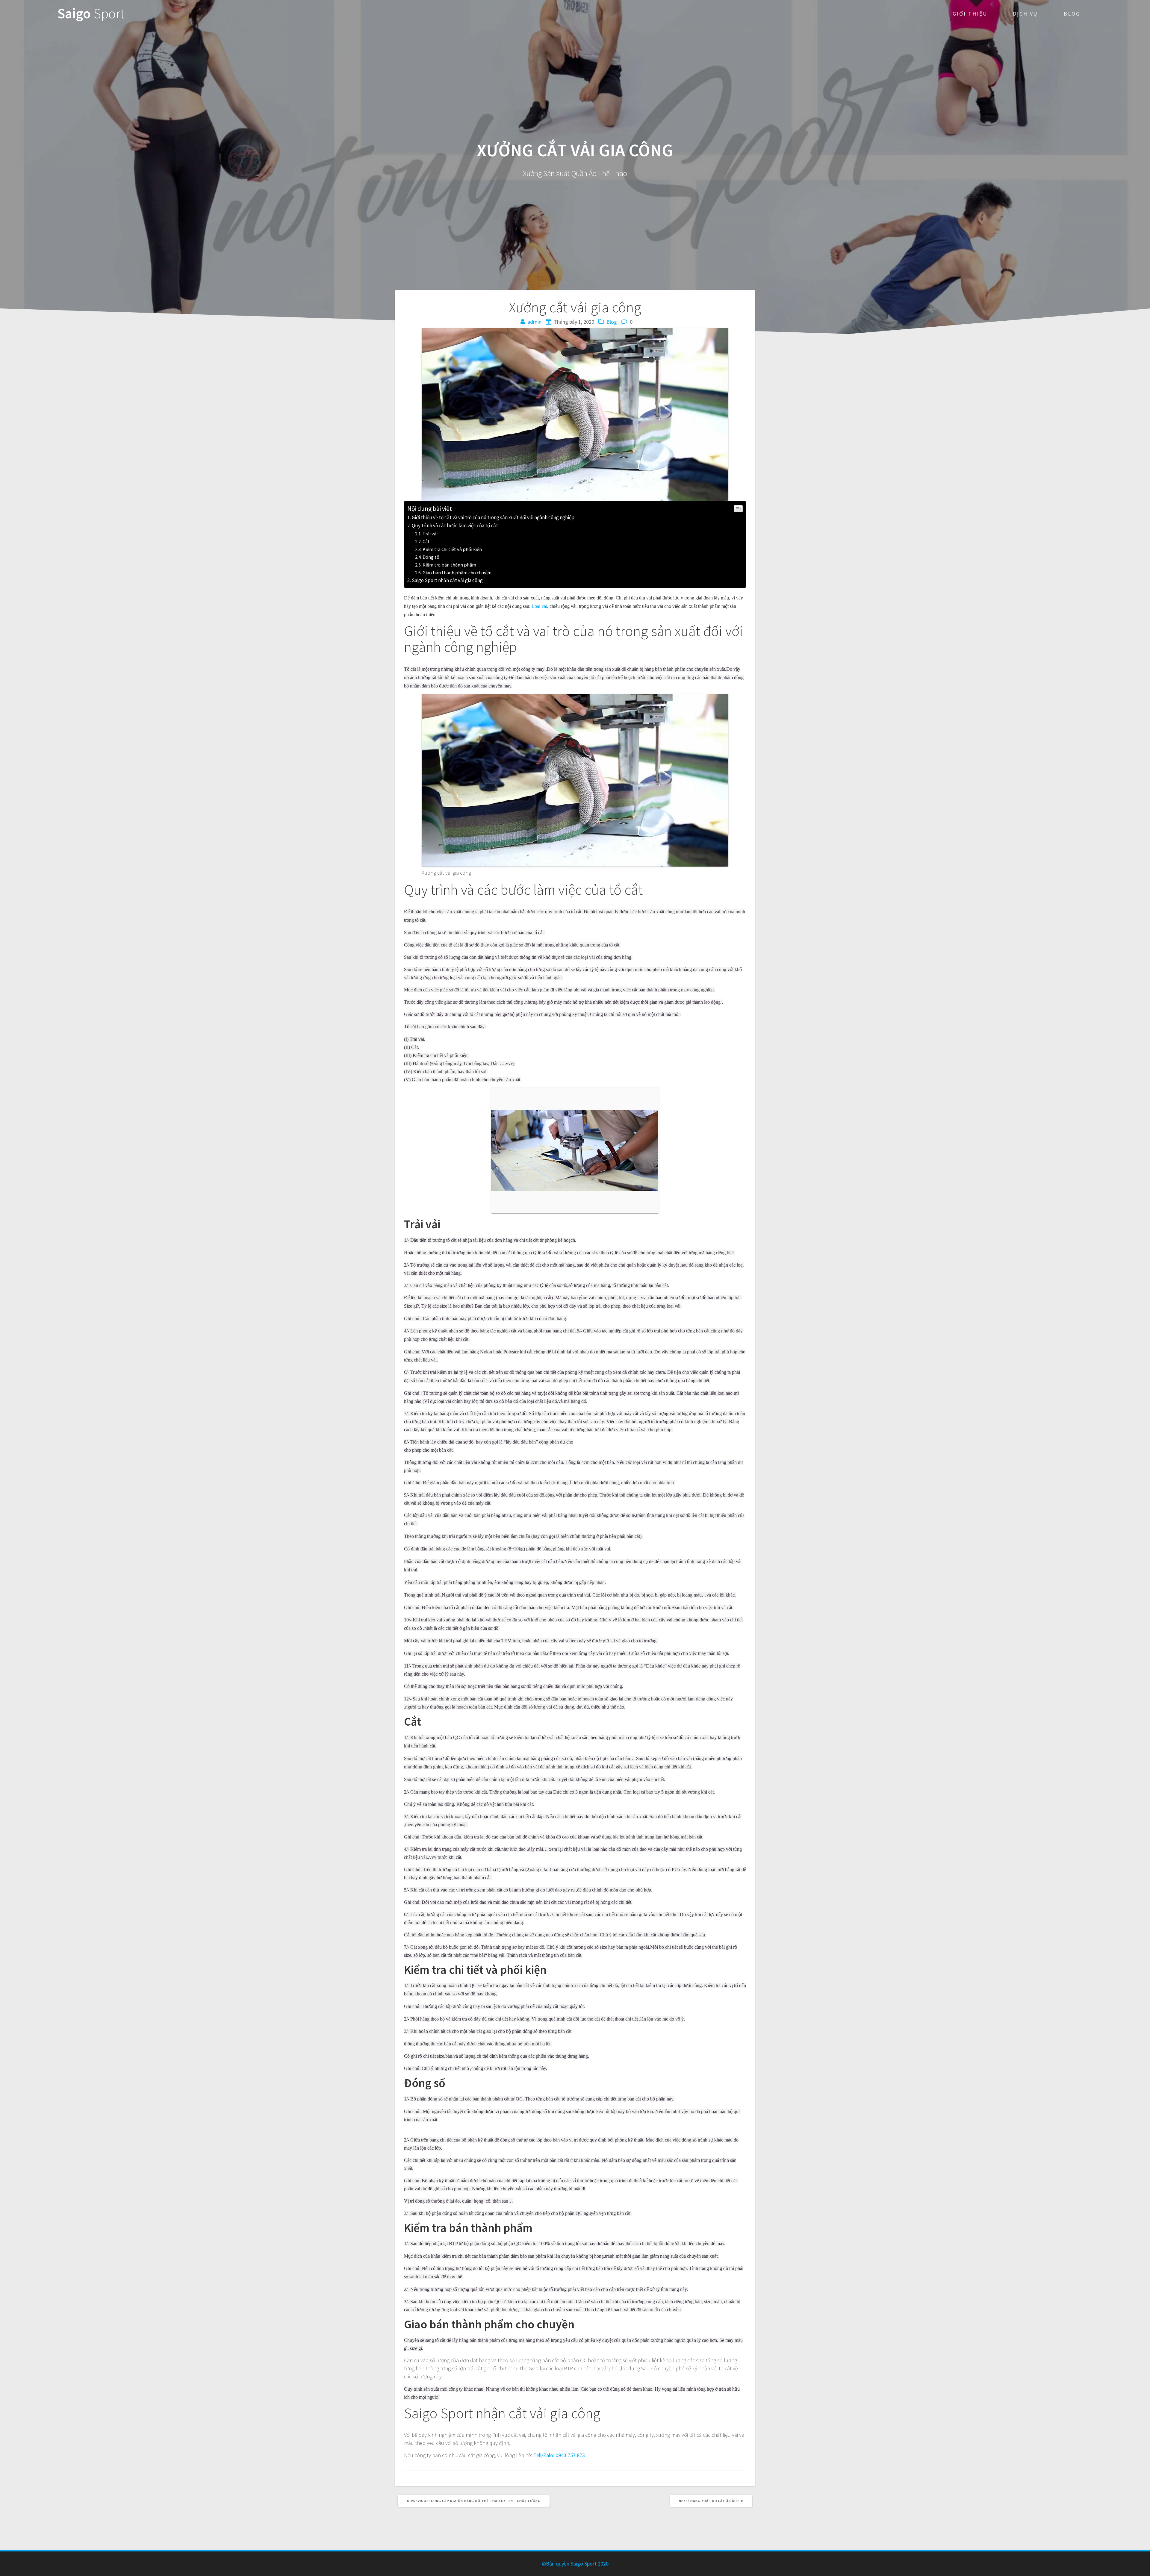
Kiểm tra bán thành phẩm (449, 565)
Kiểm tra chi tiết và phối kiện (452, 549)
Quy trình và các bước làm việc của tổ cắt (455, 526)
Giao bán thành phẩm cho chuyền (457, 573)
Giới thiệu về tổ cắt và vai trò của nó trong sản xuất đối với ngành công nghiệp (493, 517)
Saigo (91, 14)
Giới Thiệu (970, 14)
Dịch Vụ (1025, 14)
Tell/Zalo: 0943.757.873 (559, 2455)
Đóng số (431, 557)
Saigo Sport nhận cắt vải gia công (447, 580)
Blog (1072, 14)
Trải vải (430, 534)
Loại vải (539, 606)
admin (534, 322)
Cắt (426, 541)
